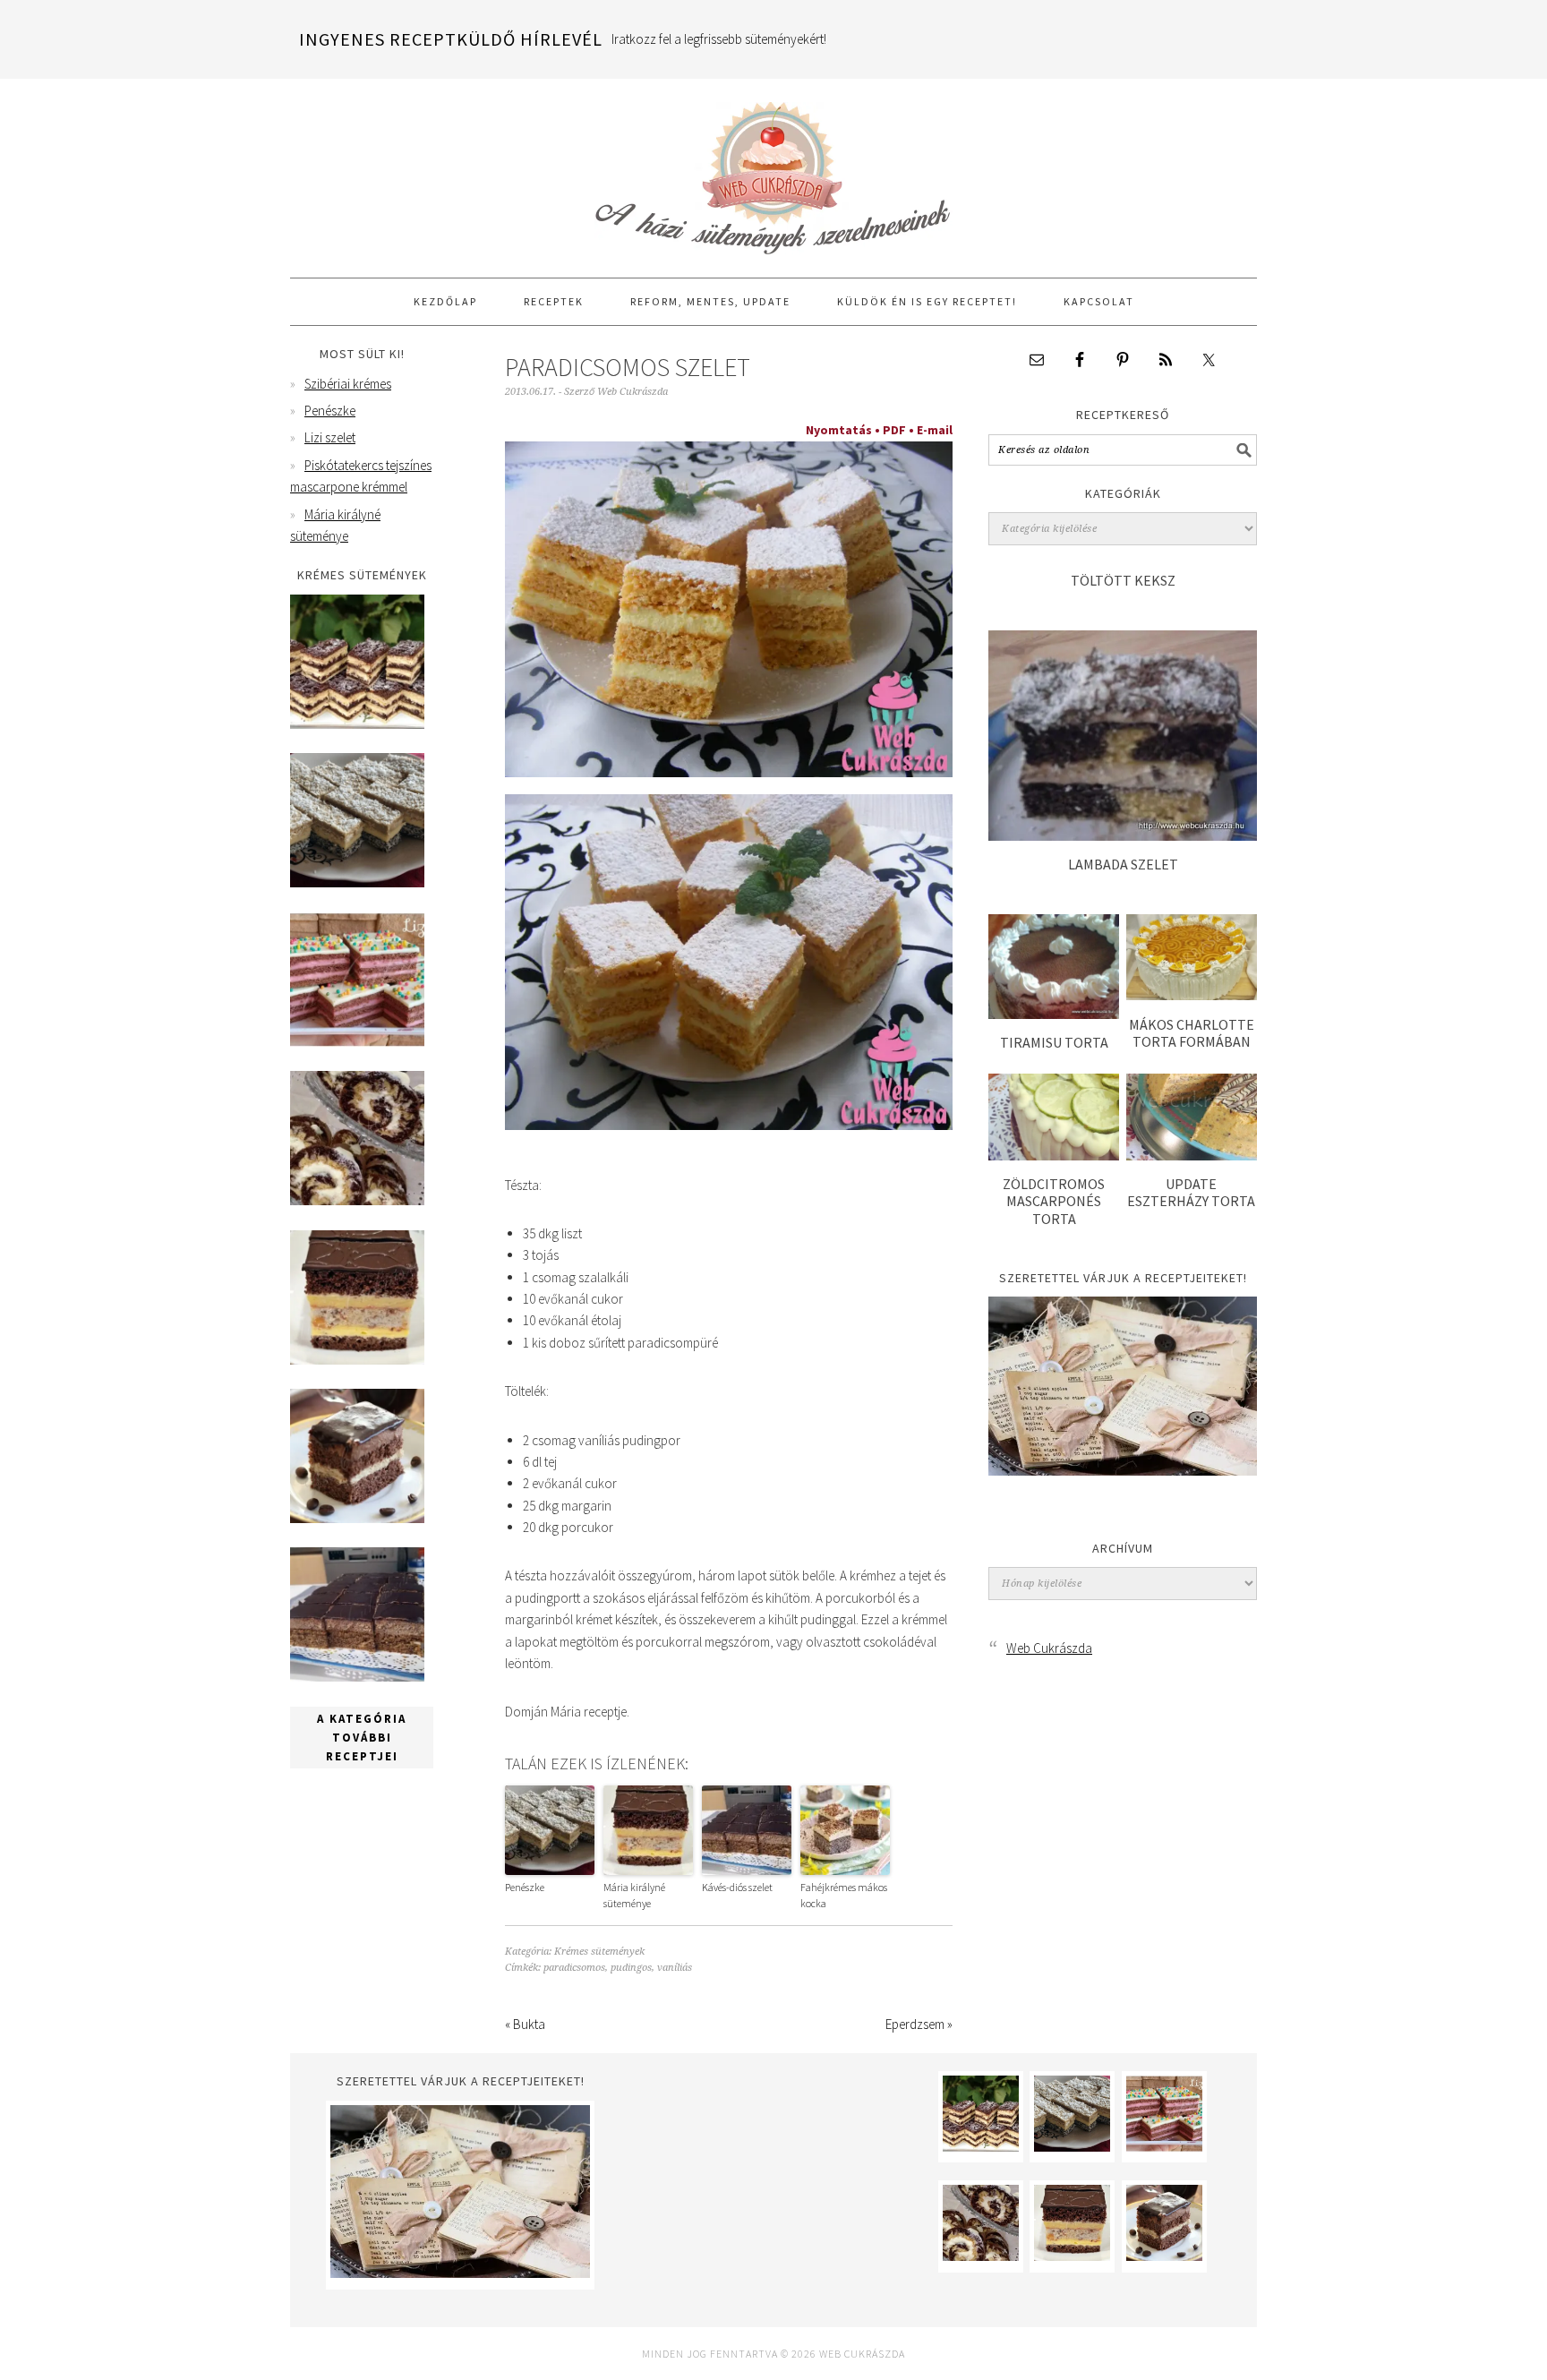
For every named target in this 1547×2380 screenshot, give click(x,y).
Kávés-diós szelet (737, 1887)
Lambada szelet (1123, 864)
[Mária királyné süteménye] (357, 1360)
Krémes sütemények (599, 1952)
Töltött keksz (1123, 580)
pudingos (631, 1968)
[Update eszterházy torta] (1192, 1156)
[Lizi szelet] (357, 1042)
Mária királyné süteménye (634, 1895)
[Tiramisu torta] (1054, 1014)
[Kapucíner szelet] (357, 1518)
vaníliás (675, 1968)
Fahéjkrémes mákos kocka (844, 1895)
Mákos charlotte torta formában (1192, 1033)
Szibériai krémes (348, 384)
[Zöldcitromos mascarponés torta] (1054, 1156)
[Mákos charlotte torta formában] (1192, 995)
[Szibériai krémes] (357, 724)
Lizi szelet (330, 437)
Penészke (525, 1887)
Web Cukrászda (773, 170)
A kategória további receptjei (362, 1738)
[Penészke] (357, 882)
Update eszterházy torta (1191, 1192)
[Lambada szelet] (1123, 836)
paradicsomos (574, 1968)
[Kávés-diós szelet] (357, 1677)
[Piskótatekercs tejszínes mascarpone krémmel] (357, 1200)
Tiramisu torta (1054, 1042)
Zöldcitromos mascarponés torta (1054, 1201)
